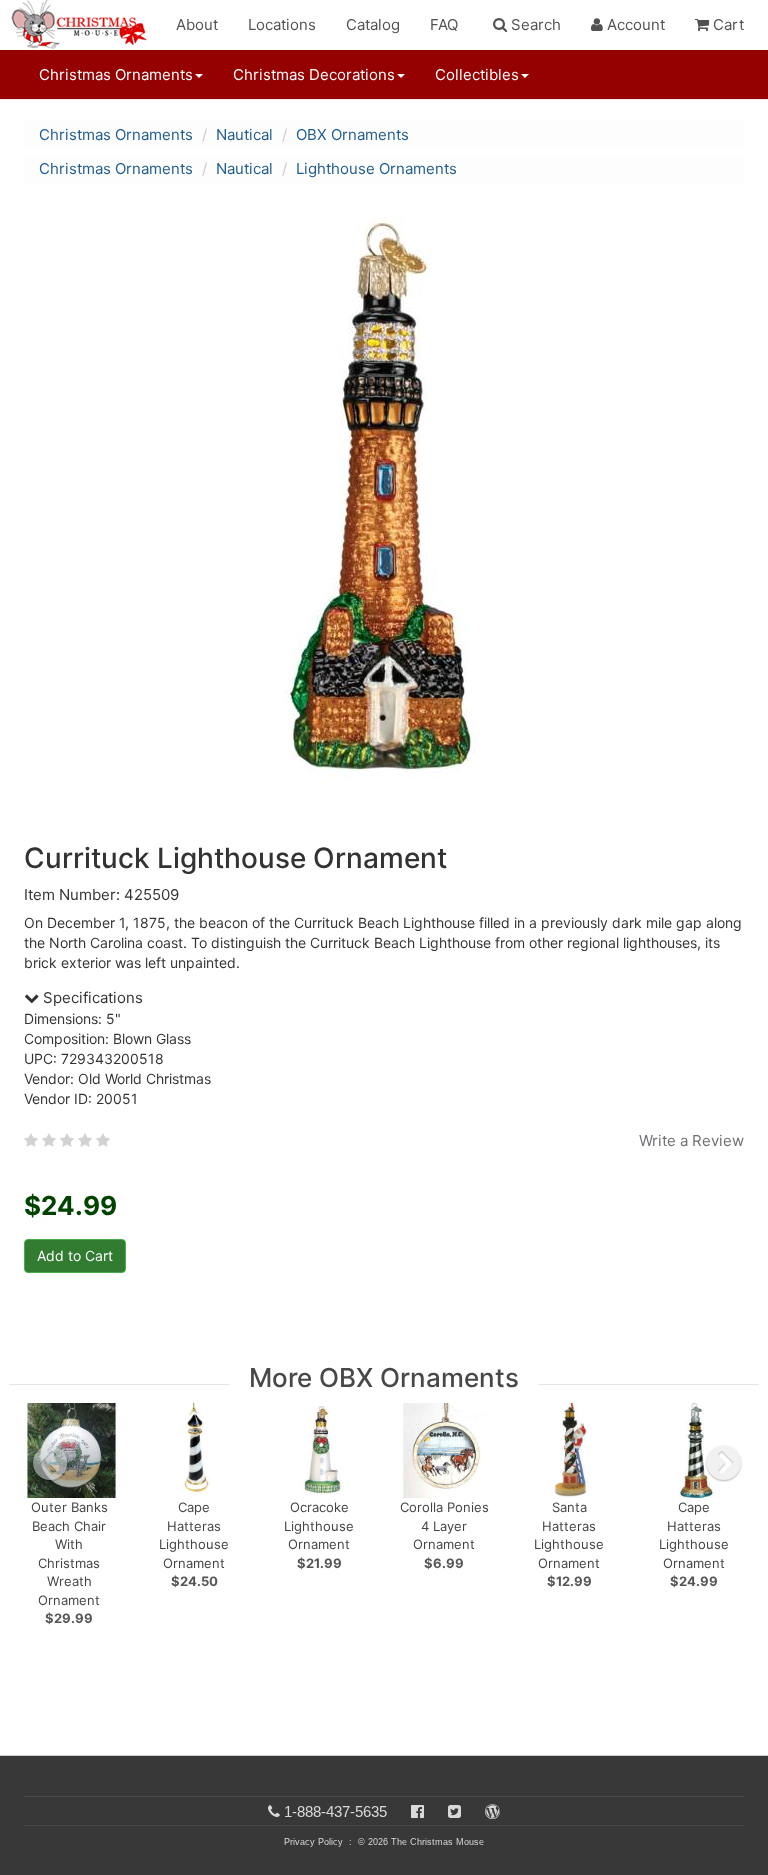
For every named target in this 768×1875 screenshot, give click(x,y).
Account (634, 24)
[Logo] (85, 25)
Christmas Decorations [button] (314, 74)
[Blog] (492, 1811)
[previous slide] (50, 1463)
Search (534, 24)
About (197, 24)
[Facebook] (417, 1811)
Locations (282, 24)
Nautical (244, 134)
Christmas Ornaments (116, 134)
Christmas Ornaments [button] (116, 74)
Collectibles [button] (477, 74)
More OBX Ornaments (384, 1377)
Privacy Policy (313, 1842)
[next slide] (724, 1463)
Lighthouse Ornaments (376, 168)
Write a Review (691, 1140)
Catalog (373, 24)
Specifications (91, 997)
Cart (726, 24)
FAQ (444, 24)
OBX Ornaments (352, 134)
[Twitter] (454, 1811)
